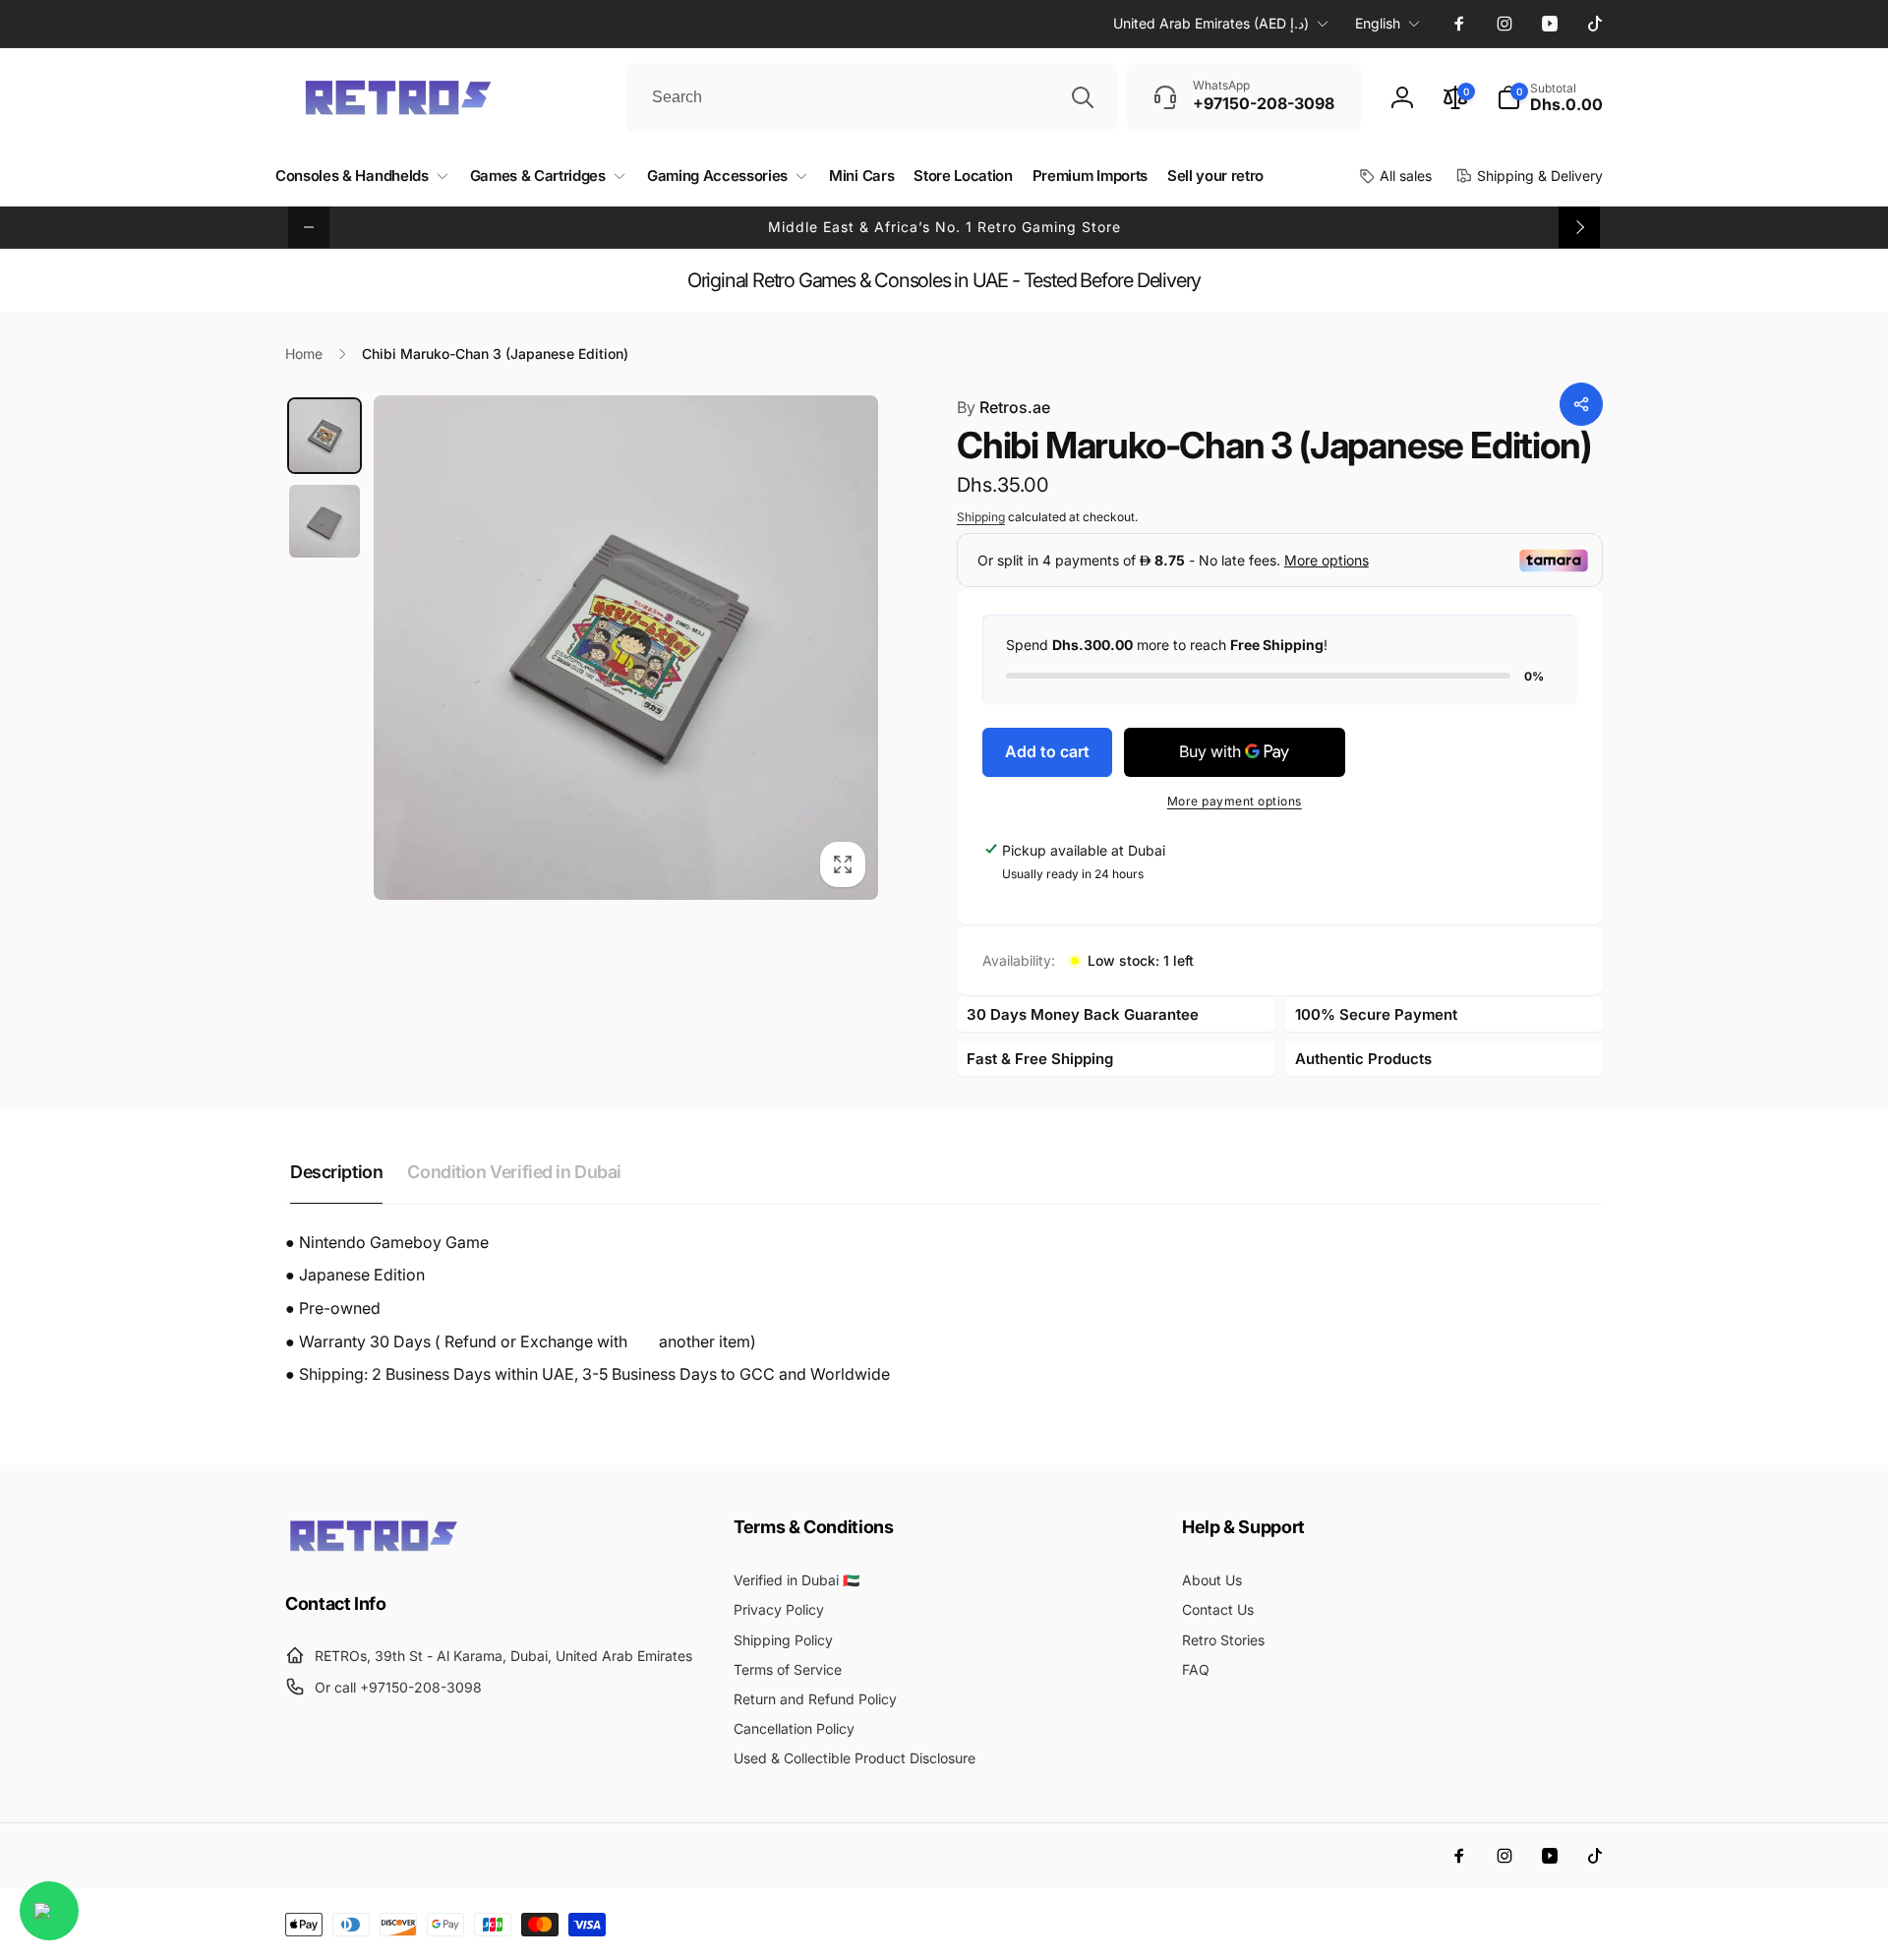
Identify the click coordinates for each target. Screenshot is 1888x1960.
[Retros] (374, 1550)
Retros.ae (1003, 407)
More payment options (1235, 801)
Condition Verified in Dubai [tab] (514, 1172)
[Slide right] (1579, 227)
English (1378, 23)
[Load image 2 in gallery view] (324, 521)
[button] (1550, 97)
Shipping (981, 517)
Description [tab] (336, 1172)
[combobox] (871, 97)
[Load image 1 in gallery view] (324, 436)
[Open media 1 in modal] (626, 648)
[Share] (1581, 404)
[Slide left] (309, 227)
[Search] (1083, 97)
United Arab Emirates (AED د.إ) (1211, 23)
